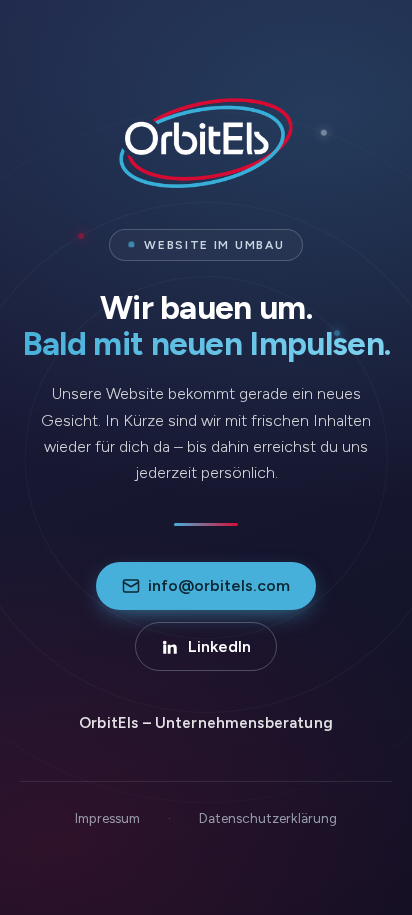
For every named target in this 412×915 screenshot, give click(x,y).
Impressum (107, 818)
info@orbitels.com (219, 585)
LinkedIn (219, 646)
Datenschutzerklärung (268, 818)
